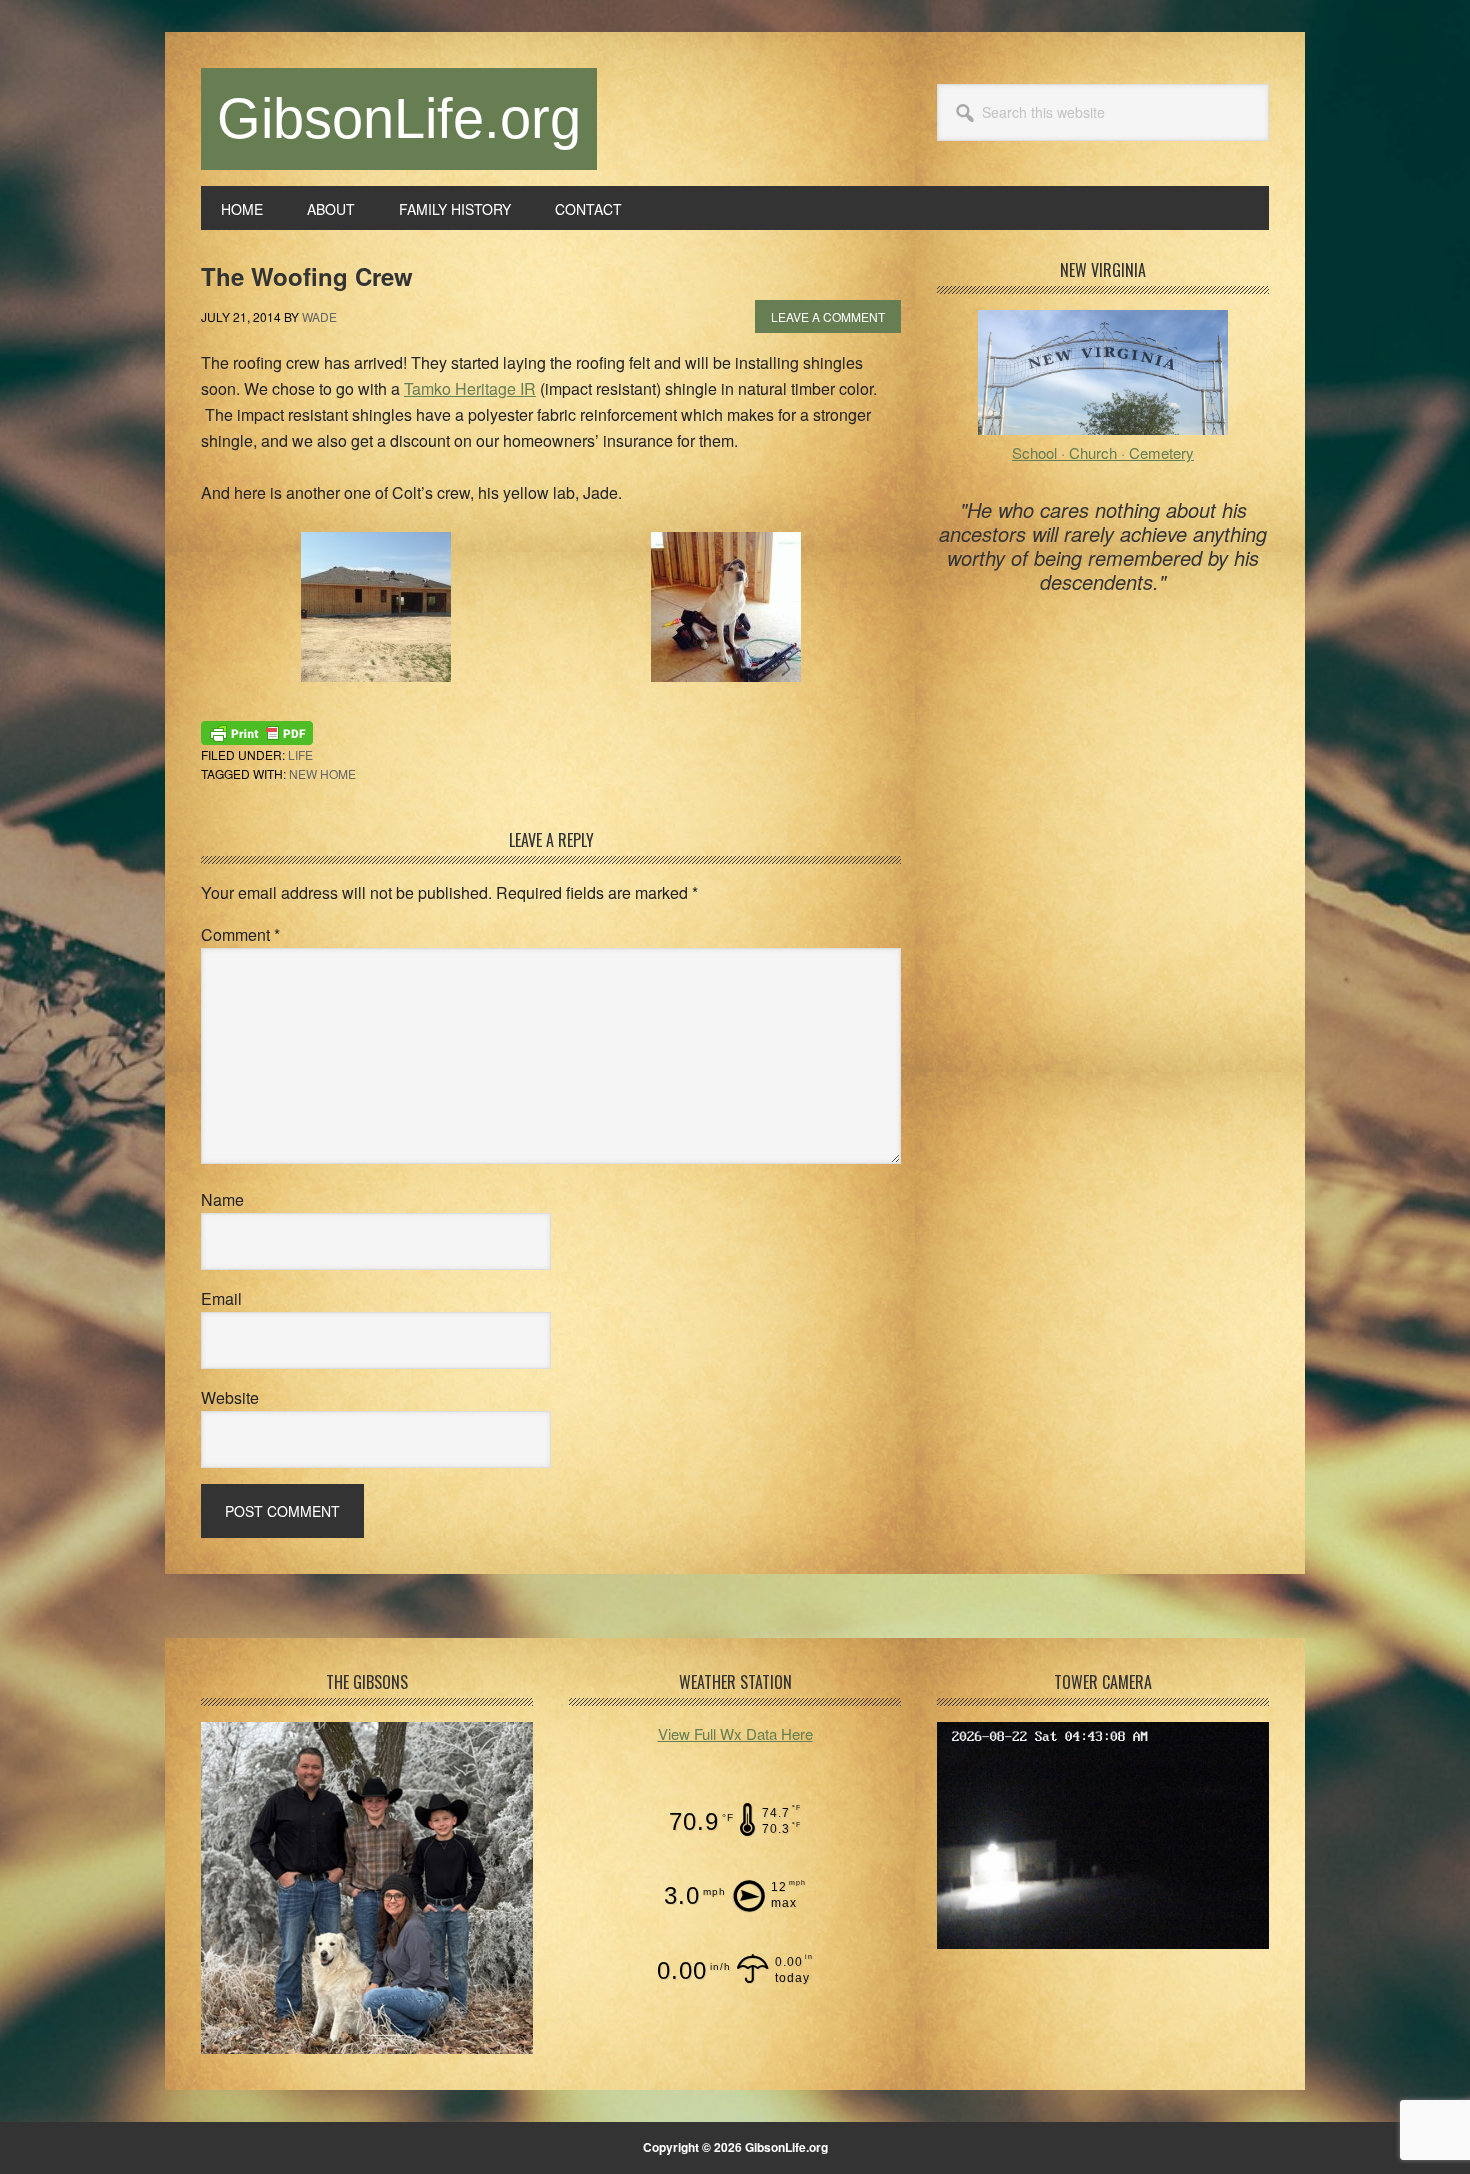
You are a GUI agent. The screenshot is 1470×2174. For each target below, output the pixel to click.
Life (300, 754)
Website (230, 1397)
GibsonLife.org (399, 118)
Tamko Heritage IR (470, 388)
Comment (240, 934)
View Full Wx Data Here (735, 1733)
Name (222, 1199)
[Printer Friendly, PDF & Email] (257, 730)
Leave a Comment (828, 316)
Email (221, 1298)
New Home (322, 773)
